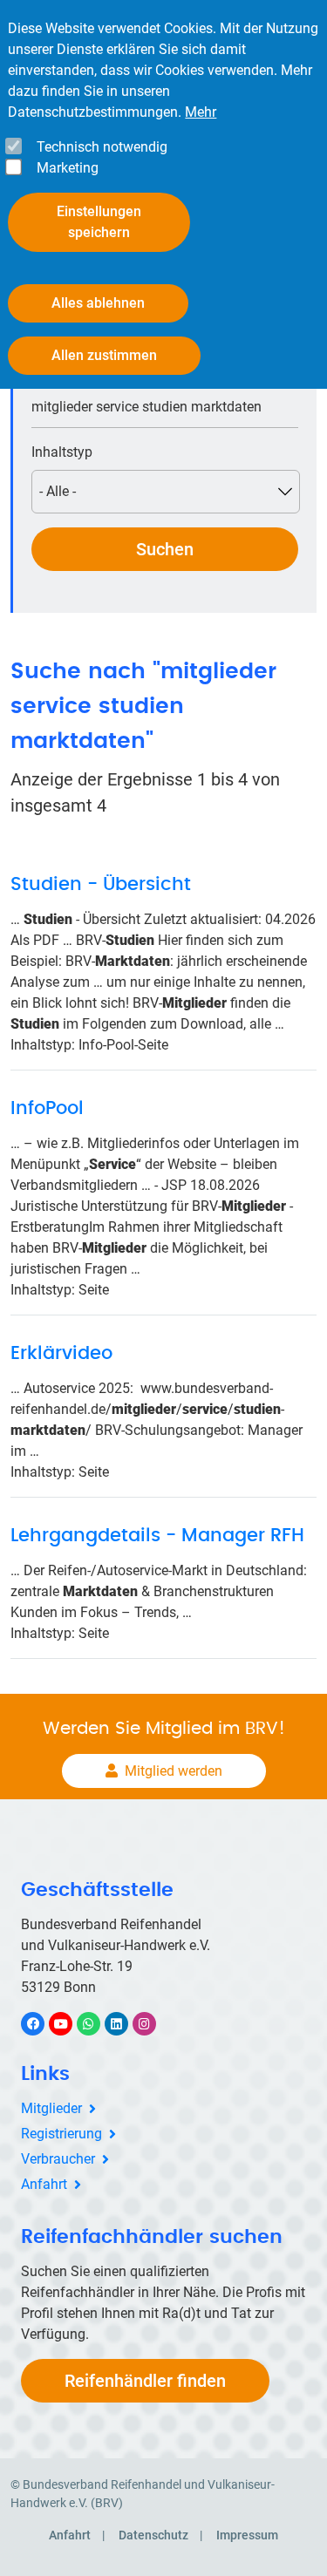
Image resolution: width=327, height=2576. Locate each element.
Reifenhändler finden (145, 2381)
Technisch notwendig (102, 147)
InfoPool (47, 1108)
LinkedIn (125, 2024)
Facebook (42, 2024)
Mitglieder (51, 2108)
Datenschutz (153, 2535)
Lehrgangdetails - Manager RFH (157, 1536)
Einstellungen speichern (99, 222)
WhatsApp (97, 2024)
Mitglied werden (174, 1771)
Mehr (201, 112)
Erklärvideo (61, 1353)
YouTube (70, 2024)
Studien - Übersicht (101, 884)
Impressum (247, 2535)
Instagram (153, 2024)
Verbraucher (58, 2159)
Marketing (68, 168)
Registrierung (61, 2134)
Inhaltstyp (62, 452)
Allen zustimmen (104, 355)
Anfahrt (44, 2184)
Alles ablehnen (98, 303)
